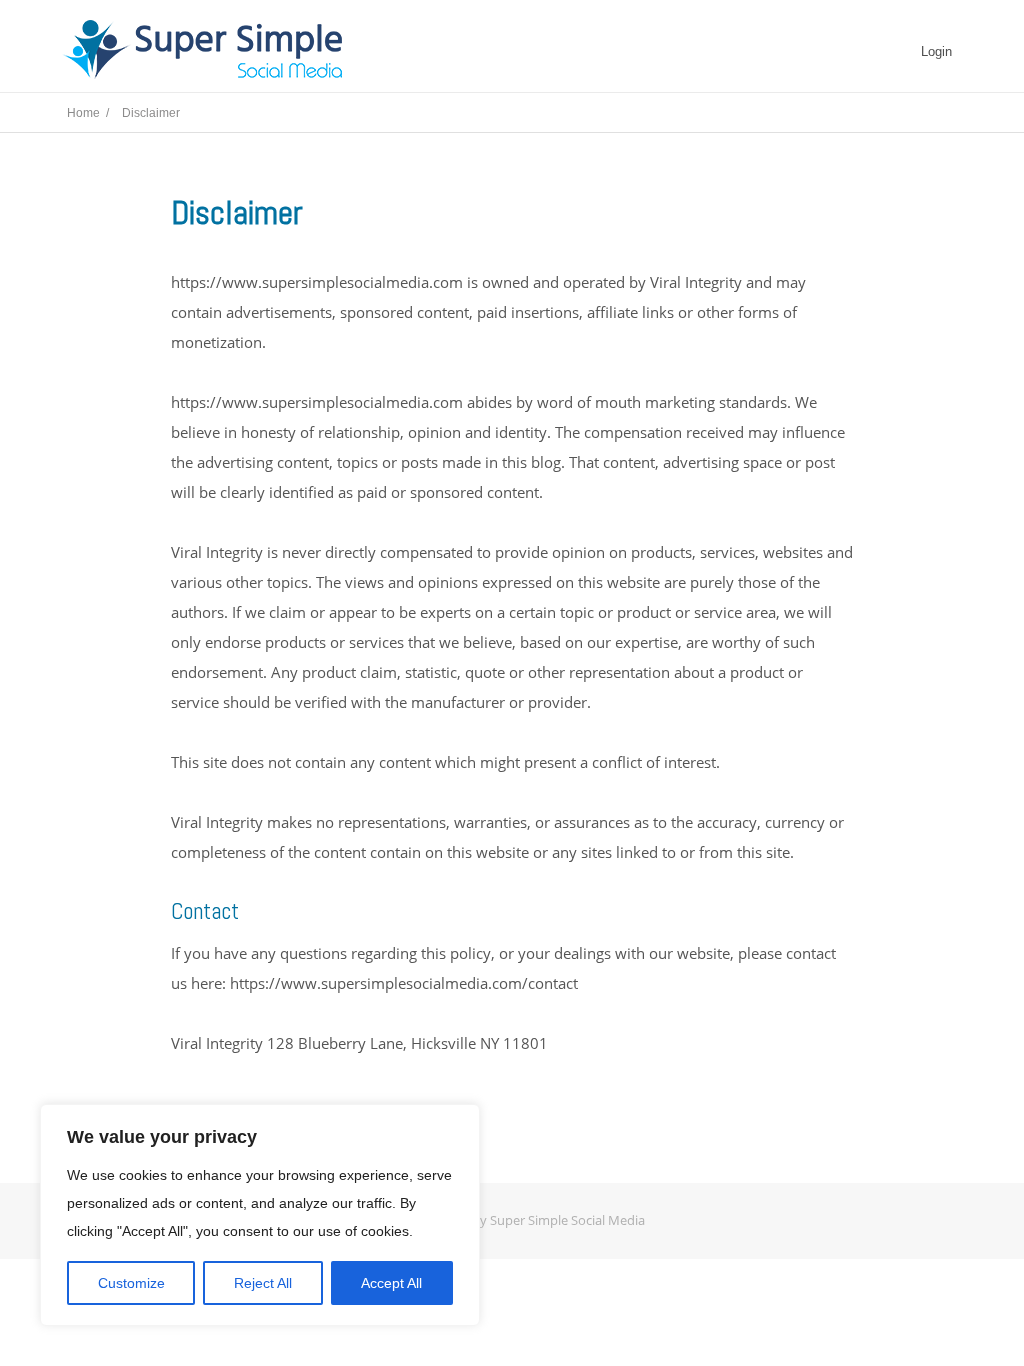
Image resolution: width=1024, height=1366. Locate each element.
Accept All (391, 1283)
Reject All (263, 1283)
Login (936, 51)
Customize (131, 1283)
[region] (260, 1215)
